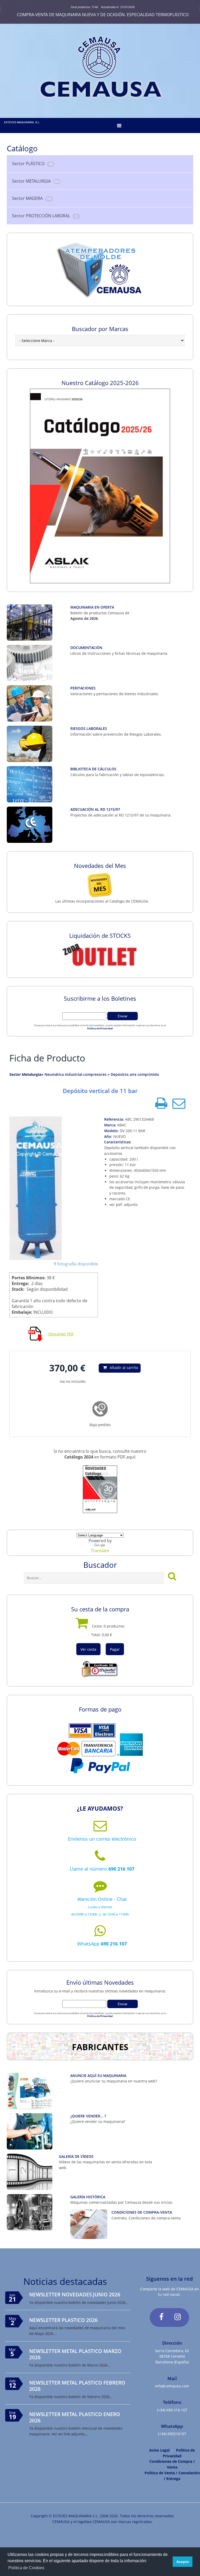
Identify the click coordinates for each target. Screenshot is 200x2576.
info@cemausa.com (172, 2386)
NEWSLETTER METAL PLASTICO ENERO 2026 (75, 2417)
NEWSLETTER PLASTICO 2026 (63, 2320)
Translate (100, 1551)
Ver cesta (88, 1649)
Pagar (115, 1649)
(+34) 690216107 (172, 2434)
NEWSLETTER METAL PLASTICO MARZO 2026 (75, 2354)
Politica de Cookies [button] (26, 2568)
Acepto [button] (183, 2562)
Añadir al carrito (124, 1368)
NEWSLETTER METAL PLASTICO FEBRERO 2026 (77, 2386)
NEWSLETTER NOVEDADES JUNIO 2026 (75, 2294)
